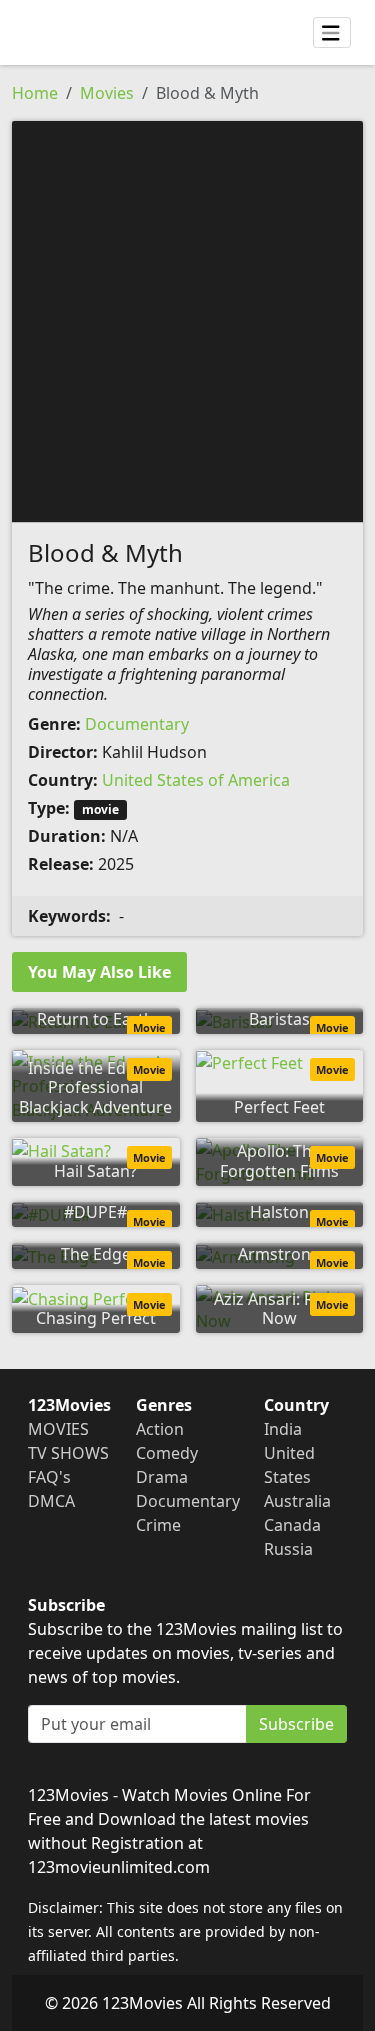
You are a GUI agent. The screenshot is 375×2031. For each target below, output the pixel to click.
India (283, 1429)
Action (160, 1429)
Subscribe (296, 1724)
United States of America (196, 780)
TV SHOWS (68, 1453)
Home (35, 93)
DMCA (51, 1501)
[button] (187, 320)
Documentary (137, 724)
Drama (162, 1477)
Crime (158, 1525)
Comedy (167, 1453)
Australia (297, 1501)
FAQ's (49, 1477)
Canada (292, 1525)
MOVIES (58, 1429)
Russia (288, 1549)
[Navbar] (332, 33)
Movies (107, 93)
